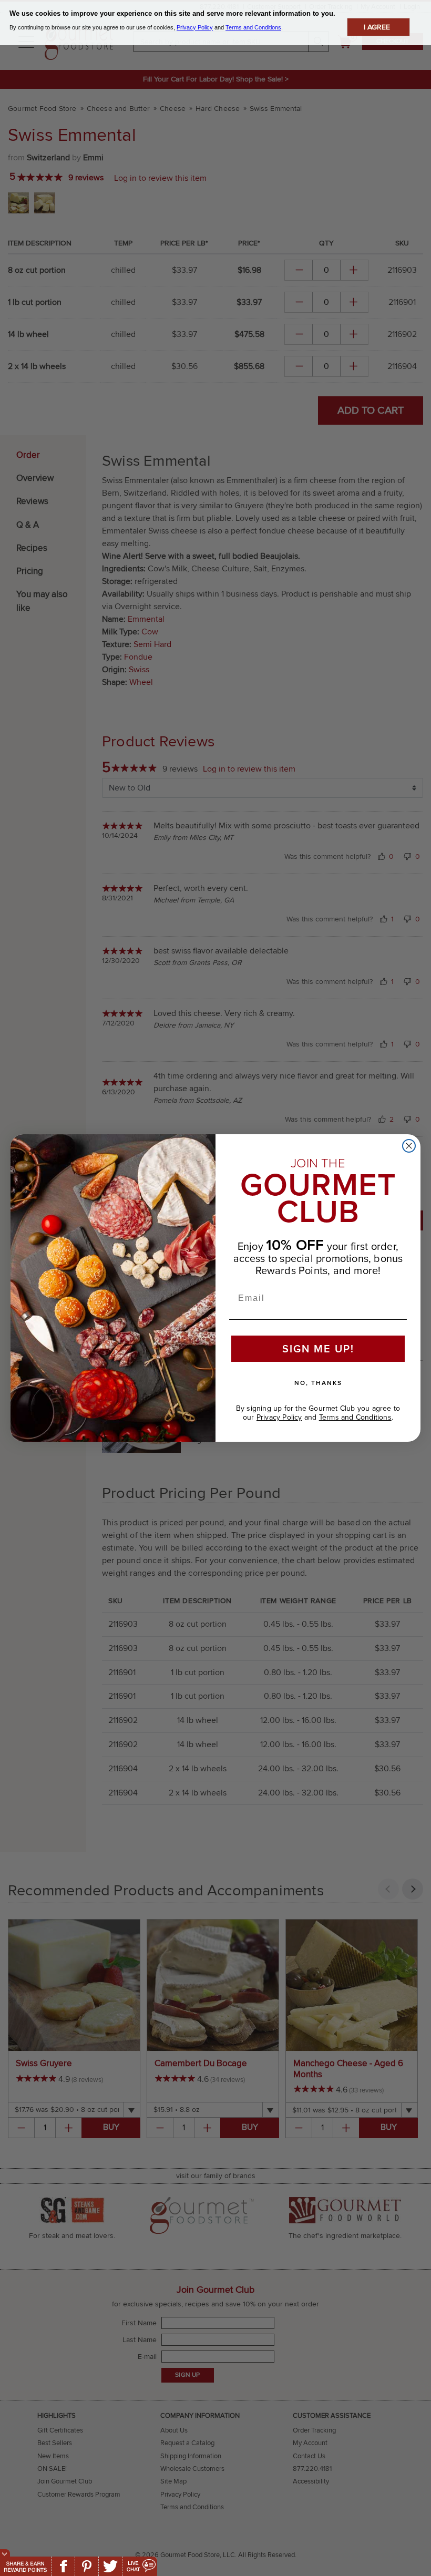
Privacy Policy (279, 1417)
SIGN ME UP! (318, 1349)
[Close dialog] (409, 1146)
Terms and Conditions (355, 1417)
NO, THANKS (318, 1383)
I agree (377, 27)
